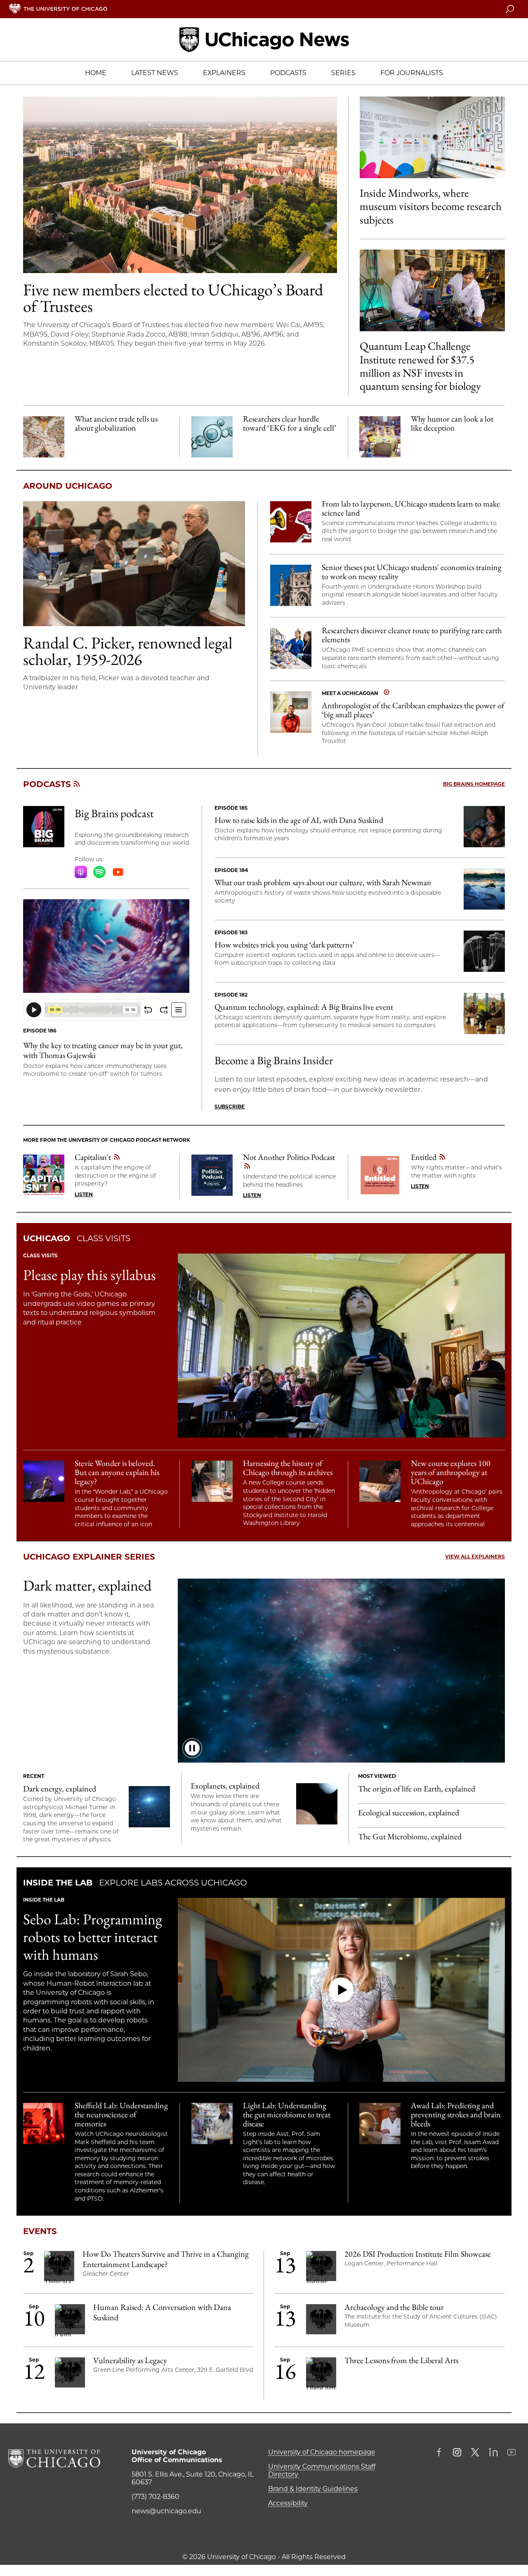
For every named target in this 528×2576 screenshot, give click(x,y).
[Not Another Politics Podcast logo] (212, 1175)
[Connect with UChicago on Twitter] (475, 2453)
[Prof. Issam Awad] (380, 2123)
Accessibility (288, 2503)
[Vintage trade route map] (44, 437)
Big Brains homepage (474, 784)
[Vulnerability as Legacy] (70, 2373)
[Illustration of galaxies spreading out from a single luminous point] (149, 1807)
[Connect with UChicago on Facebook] (441, 2453)
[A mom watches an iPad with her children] (484, 827)
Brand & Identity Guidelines (313, 2489)
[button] (341, 1990)
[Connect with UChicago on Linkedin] (493, 2453)
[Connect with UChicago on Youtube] (511, 2453)
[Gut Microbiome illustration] (106, 946)
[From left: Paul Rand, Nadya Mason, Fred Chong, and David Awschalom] (484, 1013)
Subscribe (230, 1107)
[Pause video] (192, 1748)
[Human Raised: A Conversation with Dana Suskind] (70, 2320)
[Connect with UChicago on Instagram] (457, 2453)
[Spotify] (99, 872)
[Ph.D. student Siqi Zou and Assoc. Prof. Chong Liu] (291, 648)
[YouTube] (118, 872)
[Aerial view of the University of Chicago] (180, 185)
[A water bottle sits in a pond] (484, 889)
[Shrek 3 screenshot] (380, 437)
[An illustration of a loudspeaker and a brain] (291, 522)
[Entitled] (380, 1175)
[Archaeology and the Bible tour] (321, 2320)
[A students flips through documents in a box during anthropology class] (380, 1481)
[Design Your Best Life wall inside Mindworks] (432, 137)
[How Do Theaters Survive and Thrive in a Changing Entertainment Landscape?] (59, 2267)
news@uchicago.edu (166, 2511)
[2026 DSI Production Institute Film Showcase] (321, 2267)
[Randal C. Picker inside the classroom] (134, 564)
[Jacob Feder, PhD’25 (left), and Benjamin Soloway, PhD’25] (432, 290)
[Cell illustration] (212, 437)
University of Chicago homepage (322, 2452)
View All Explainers (475, 1557)
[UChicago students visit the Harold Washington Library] (212, 1481)
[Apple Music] (81, 872)
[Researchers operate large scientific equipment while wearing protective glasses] (44, 2123)
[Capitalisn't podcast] (44, 1175)
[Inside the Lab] (212, 2123)
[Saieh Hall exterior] (291, 585)
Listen (84, 1194)
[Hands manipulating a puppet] (484, 951)
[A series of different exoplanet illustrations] (317, 1804)
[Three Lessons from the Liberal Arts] (321, 2373)
